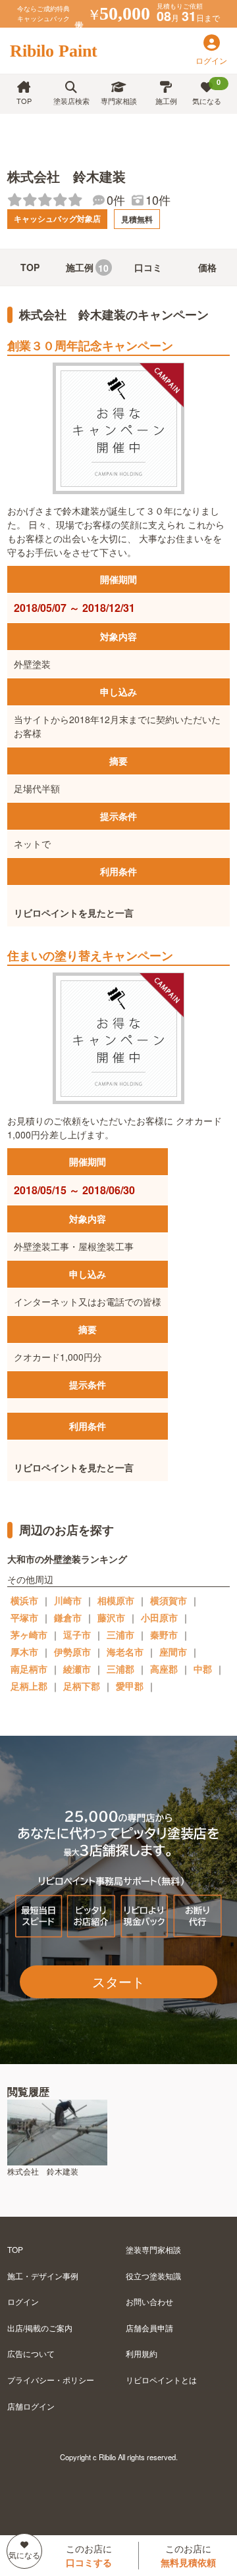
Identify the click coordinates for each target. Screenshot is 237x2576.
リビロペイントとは (161, 2380)
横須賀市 (169, 1600)
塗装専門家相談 (153, 2249)
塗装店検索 (71, 101)
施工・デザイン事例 (43, 2276)
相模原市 (116, 1600)
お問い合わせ (149, 2301)
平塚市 (24, 1617)
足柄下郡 (82, 1686)
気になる (207, 91)
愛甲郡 (130, 1686)
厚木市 (24, 1652)
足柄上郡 (29, 1686)
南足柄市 (29, 1669)
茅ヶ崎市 (29, 1634)
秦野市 (164, 1634)
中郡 (203, 1669)
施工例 (166, 101)
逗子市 (77, 1634)
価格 (207, 267)
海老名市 (125, 1652)
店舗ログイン (31, 2406)
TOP (24, 101)
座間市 (173, 1652)
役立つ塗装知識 (153, 2276)
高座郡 (164, 1669)
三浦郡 (120, 1669)
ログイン (23, 2301)
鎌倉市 (68, 1617)
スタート (118, 1982)
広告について (31, 2353)
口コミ (148, 267)
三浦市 (120, 1634)
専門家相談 (119, 101)
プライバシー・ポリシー (51, 2380)
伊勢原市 (72, 1652)
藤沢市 (111, 1617)
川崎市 (68, 1600)
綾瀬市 (77, 1669)
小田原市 (159, 1617)
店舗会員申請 (149, 2328)
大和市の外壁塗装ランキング (67, 1559)
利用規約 (142, 2353)
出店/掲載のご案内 (40, 2328)
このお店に (89, 2555)
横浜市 (24, 1600)
